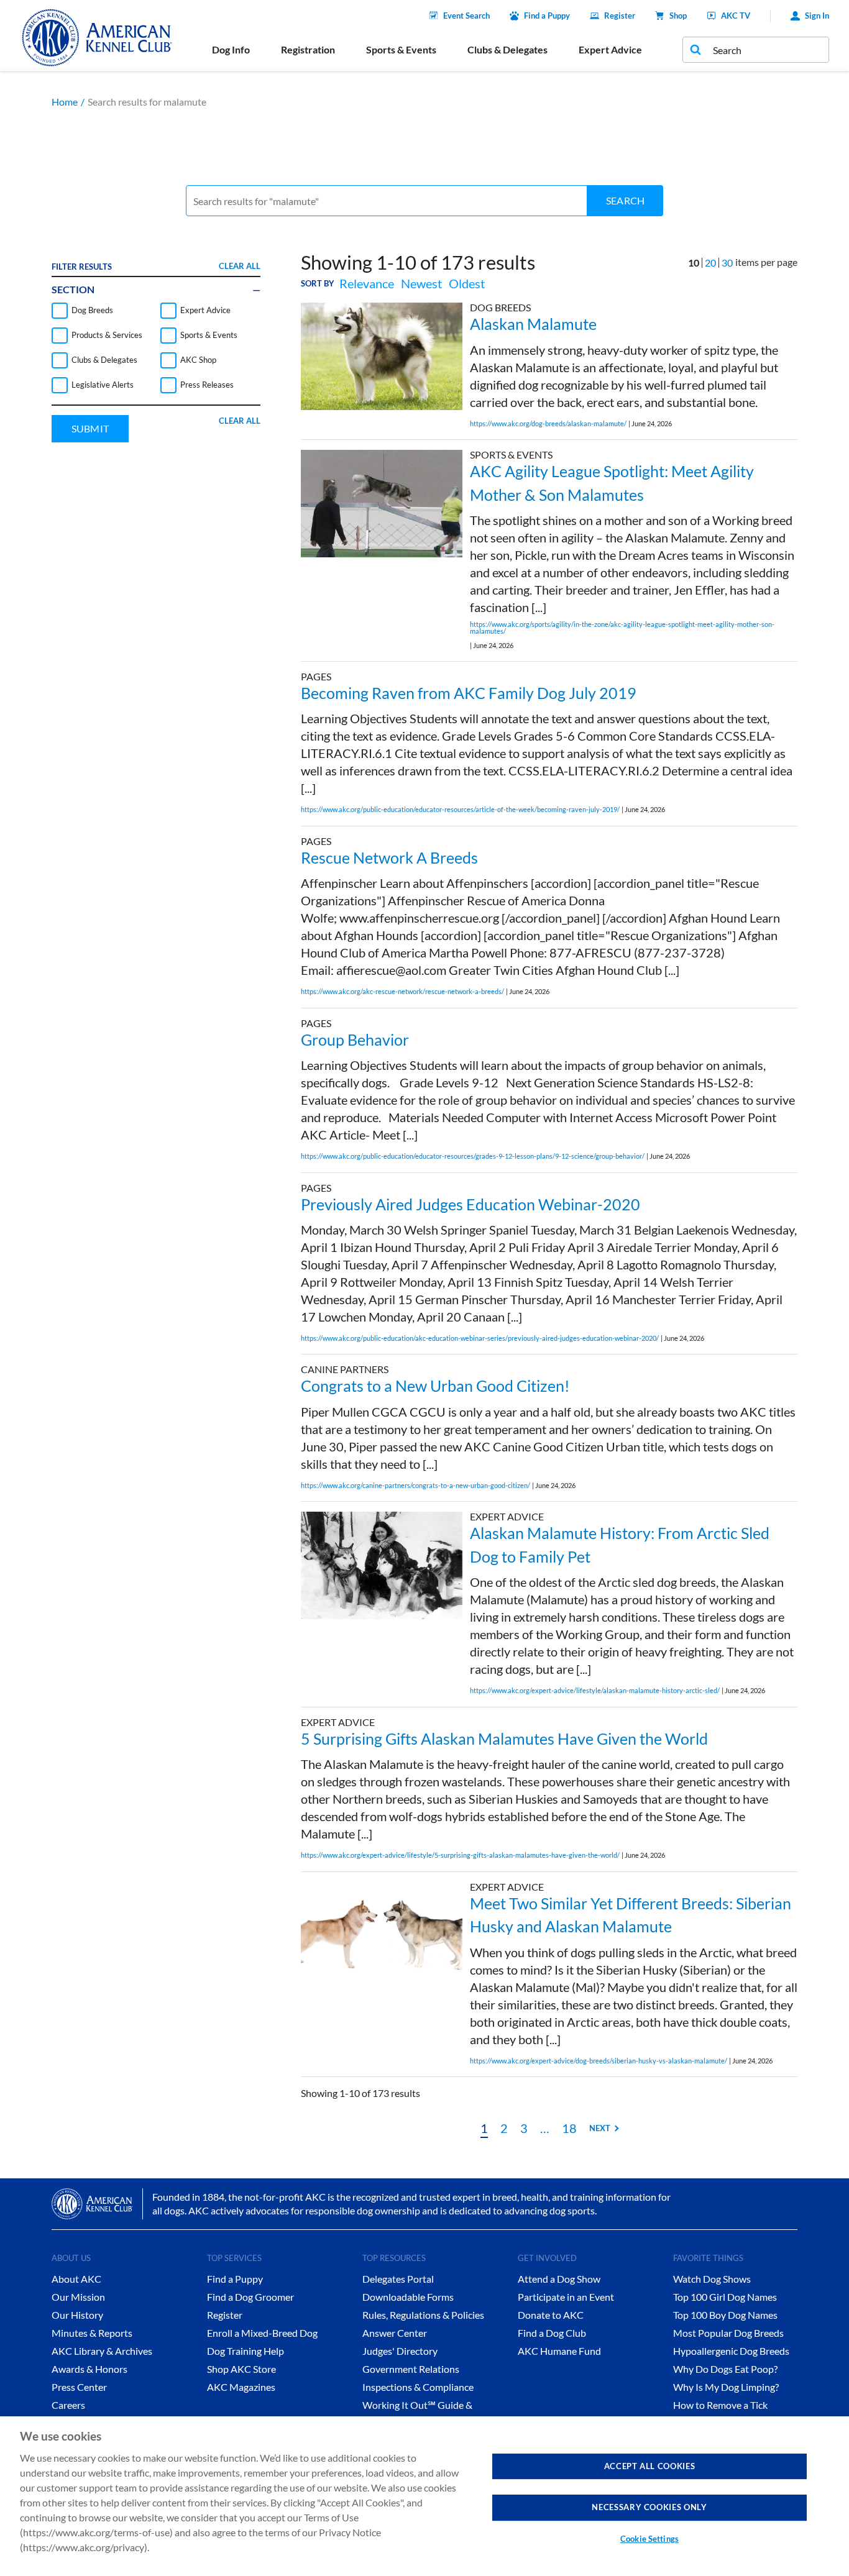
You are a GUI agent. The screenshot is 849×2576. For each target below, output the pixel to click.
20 (710, 263)
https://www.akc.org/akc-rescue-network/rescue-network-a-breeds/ (402, 991)
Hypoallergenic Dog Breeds (731, 2351)
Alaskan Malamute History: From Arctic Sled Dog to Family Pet (620, 1545)
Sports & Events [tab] (401, 49)
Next (600, 2128)
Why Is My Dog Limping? (726, 2387)
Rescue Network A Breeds (389, 857)
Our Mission (78, 2297)
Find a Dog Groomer (250, 2297)
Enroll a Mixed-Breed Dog (262, 2333)
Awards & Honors (89, 2369)
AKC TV (736, 16)
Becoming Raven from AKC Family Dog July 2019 (469, 693)
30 (727, 263)
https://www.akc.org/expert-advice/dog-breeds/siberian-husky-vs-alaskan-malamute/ (599, 2061)
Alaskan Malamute (533, 324)
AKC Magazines (241, 2387)
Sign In (817, 16)
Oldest (467, 283)
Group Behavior (355, 1039)
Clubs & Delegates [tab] (507, 49)
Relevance (367, 283)
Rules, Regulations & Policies (423, 2315)
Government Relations (411, 2369)
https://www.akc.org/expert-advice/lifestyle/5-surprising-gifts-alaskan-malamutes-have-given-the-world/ (460, 1855)
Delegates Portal (398, 2279)
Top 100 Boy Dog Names (725, 2315)
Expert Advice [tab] (610, 49)
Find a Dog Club (552, 2333)
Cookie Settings (649, 2539)
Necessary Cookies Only (649, 2507)
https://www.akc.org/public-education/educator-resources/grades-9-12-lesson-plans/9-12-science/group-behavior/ (473, 1156)
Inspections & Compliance (418, 2387)
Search (625, 200)
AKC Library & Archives (102, 2351)
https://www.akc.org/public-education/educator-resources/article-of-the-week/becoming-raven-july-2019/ (460, 809)
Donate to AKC (551, 2315)
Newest (421, 283)
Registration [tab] (308, 49)
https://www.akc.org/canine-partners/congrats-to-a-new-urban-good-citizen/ (415, 1485)
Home (65, 102)
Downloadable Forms (408, 2297)
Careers (68, 2405)
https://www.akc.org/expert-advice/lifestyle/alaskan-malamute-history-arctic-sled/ (595, 1690)
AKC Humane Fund (559, 2351)
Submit (90, 428)
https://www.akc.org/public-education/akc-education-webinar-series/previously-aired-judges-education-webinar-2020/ (480, 1338)
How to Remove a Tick (720, 2405)
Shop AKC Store (241, 2369)
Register (620, 16)
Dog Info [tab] (231, 49)
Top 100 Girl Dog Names (725, 2297)
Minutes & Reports (92, 2333)
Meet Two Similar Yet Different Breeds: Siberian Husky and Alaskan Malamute (631, 1915)
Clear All (240, 266)
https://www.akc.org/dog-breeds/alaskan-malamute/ (548, 423)
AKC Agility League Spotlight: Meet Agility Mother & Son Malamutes (612, 483)
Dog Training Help (246, 2351)
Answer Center (395, 2333)
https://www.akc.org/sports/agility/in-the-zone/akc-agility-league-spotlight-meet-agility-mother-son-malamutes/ (622, 628)
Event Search (466, 16)
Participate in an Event (566, 2297)
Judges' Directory (400, 2351)
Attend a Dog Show (559, 2279)
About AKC (76, 2279)
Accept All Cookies (650, 2466)
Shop (678, 16)
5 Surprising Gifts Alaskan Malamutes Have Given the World (504, 1738)
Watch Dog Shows (712, 2279)
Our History (77, 2315)
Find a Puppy (547, 16)
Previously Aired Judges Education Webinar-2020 (470, 1204)
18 (569, 2128)
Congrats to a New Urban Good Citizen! (435, 1386)
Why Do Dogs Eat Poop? (725, 2369)
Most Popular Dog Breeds (728, 2333)
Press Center (79, 2387)
